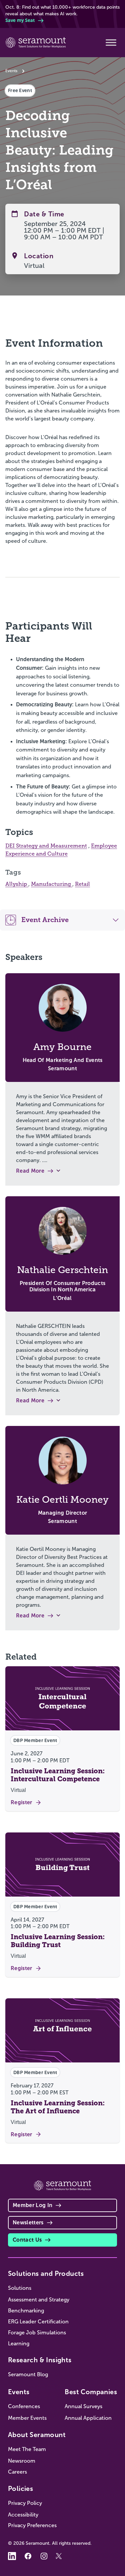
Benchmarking (26, 2311)
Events (11, 71)
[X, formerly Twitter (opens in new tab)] (60, 2556)
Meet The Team (27, 2449)
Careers (17, 2472)
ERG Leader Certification (38, 2322)
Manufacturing (52, 884)
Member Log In (32, 2205)
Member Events (27, 2418)
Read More (30, 1171)
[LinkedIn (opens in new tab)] (12, 2556)
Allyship (17, 884)
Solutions (20, 2288)
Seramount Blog (28, 2374)
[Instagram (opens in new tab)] (44, 2556)
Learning (19, 2343)
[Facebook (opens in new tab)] (28, 2556)
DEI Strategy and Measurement (46, 846)
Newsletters (28, 2223)
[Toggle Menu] (111, 43)
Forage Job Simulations (37, 2333)
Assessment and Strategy (39, 2300)
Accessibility (23, 2515)
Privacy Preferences (32, 2525)
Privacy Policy (25, 2503)
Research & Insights (40, 2360)
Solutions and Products (46, 2274)
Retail (82, 884)
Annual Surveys (83, 2406)
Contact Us (27, 2240)
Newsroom (22, 2461)
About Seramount (37, 2435)
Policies (20, 2489)
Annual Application (88, 2418)
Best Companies (91, 2392)
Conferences (24, 2406)
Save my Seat (20, 20)
